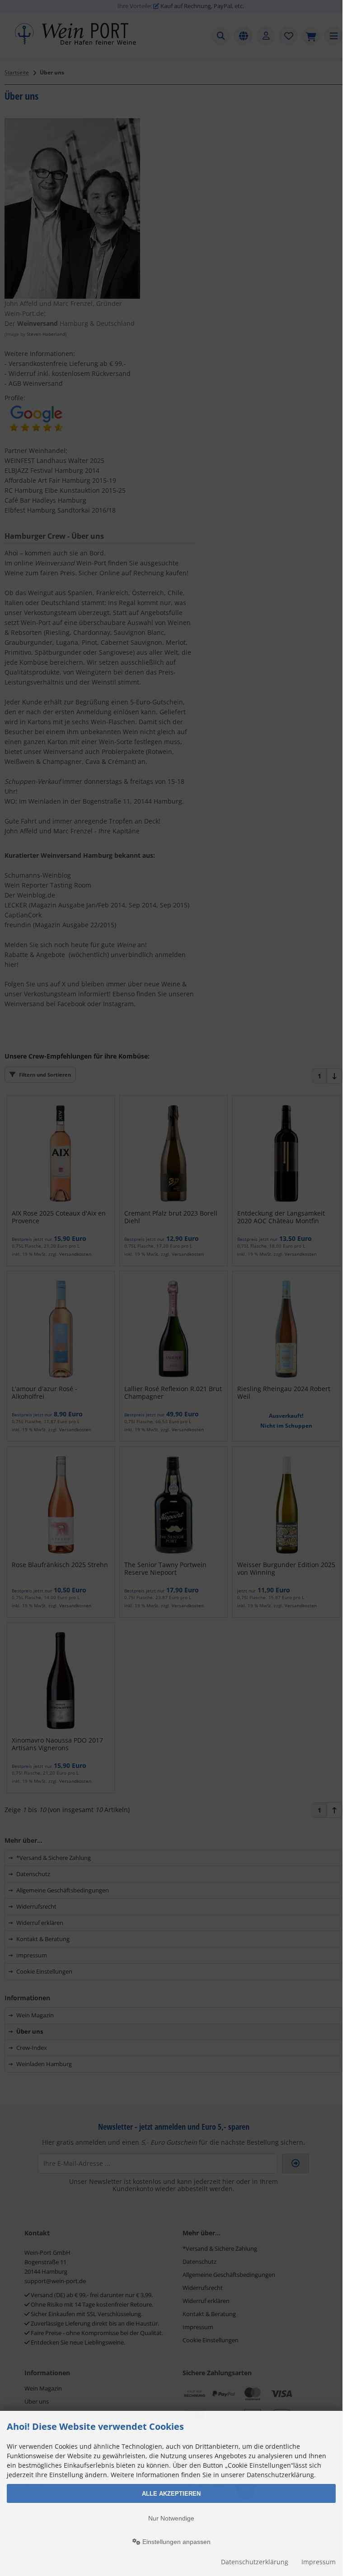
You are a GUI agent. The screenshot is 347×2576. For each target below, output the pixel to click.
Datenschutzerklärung (255, 2562)
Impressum (319, 2562)
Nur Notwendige (171, 2518)
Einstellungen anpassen (176, 2542)
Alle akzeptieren (171, 2494)
